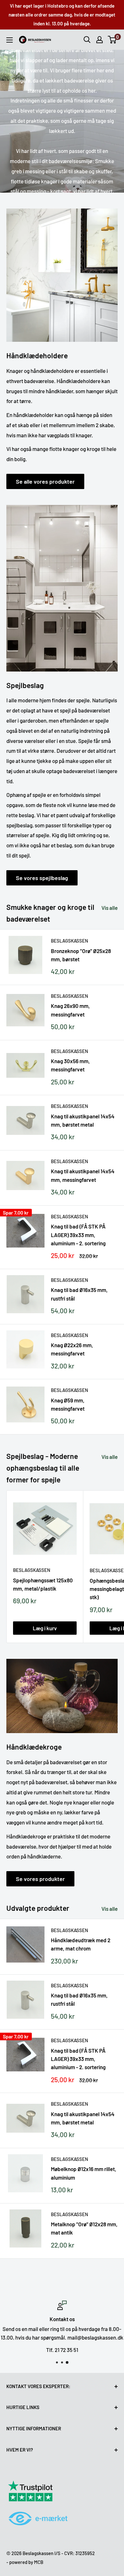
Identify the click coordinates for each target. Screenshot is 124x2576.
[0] (112, 40)
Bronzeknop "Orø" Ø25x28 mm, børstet (81, 955)
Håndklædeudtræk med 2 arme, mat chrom (81, 1944)
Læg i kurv (45, 1628)
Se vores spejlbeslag (42, 878)
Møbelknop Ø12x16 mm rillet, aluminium (84, 2173)
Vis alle (110, 908)
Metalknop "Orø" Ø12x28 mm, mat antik (84, 2228)
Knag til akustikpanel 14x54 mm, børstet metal (83, 1120)
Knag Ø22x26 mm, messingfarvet (72, 1349)
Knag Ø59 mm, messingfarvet (68, 1404)
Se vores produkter (40, 1879)
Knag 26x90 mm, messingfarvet (70, 1010)
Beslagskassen (69, 941)
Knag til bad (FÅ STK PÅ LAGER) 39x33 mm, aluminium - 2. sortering (78, 1235)
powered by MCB (26, 2562)
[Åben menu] (10, 40)
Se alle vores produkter (45, 481)
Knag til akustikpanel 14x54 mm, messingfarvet (83, 1175)
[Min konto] (100, 40)
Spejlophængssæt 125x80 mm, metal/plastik (43, 1584)
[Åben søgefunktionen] (87, 40)
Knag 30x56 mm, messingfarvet (70, 1065)
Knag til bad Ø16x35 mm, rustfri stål (79, 1294)
